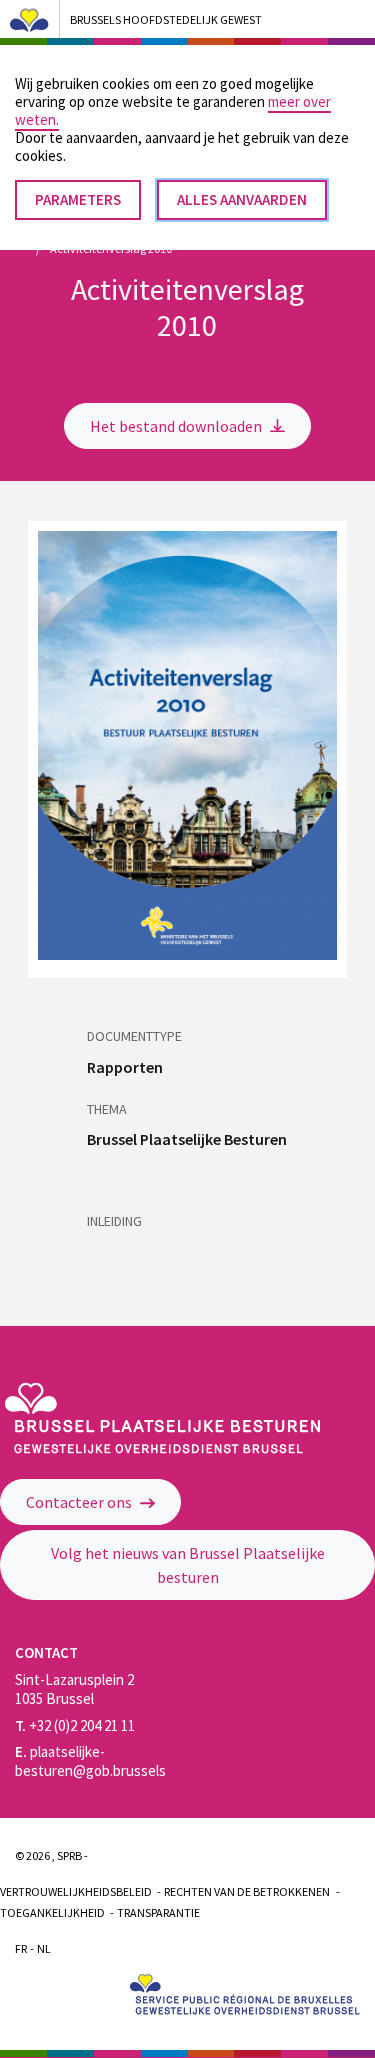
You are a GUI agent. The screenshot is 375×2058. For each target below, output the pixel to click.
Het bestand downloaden (177, 426)
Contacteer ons (80, 1502)
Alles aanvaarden (242, 199)
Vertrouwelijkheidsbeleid (76, 1891)
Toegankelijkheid (52, 1912)
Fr (21, 1948)
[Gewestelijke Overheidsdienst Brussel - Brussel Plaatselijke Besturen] (162, 1448)
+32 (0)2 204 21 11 (75, 1725)
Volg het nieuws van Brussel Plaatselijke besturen (188, 1565)
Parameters (78, 199)
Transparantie (158, 1912)
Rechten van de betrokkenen (247, 1891)
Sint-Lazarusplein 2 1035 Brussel (74, 1689)
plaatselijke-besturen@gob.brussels (90, 1761)
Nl (44, 1948)
